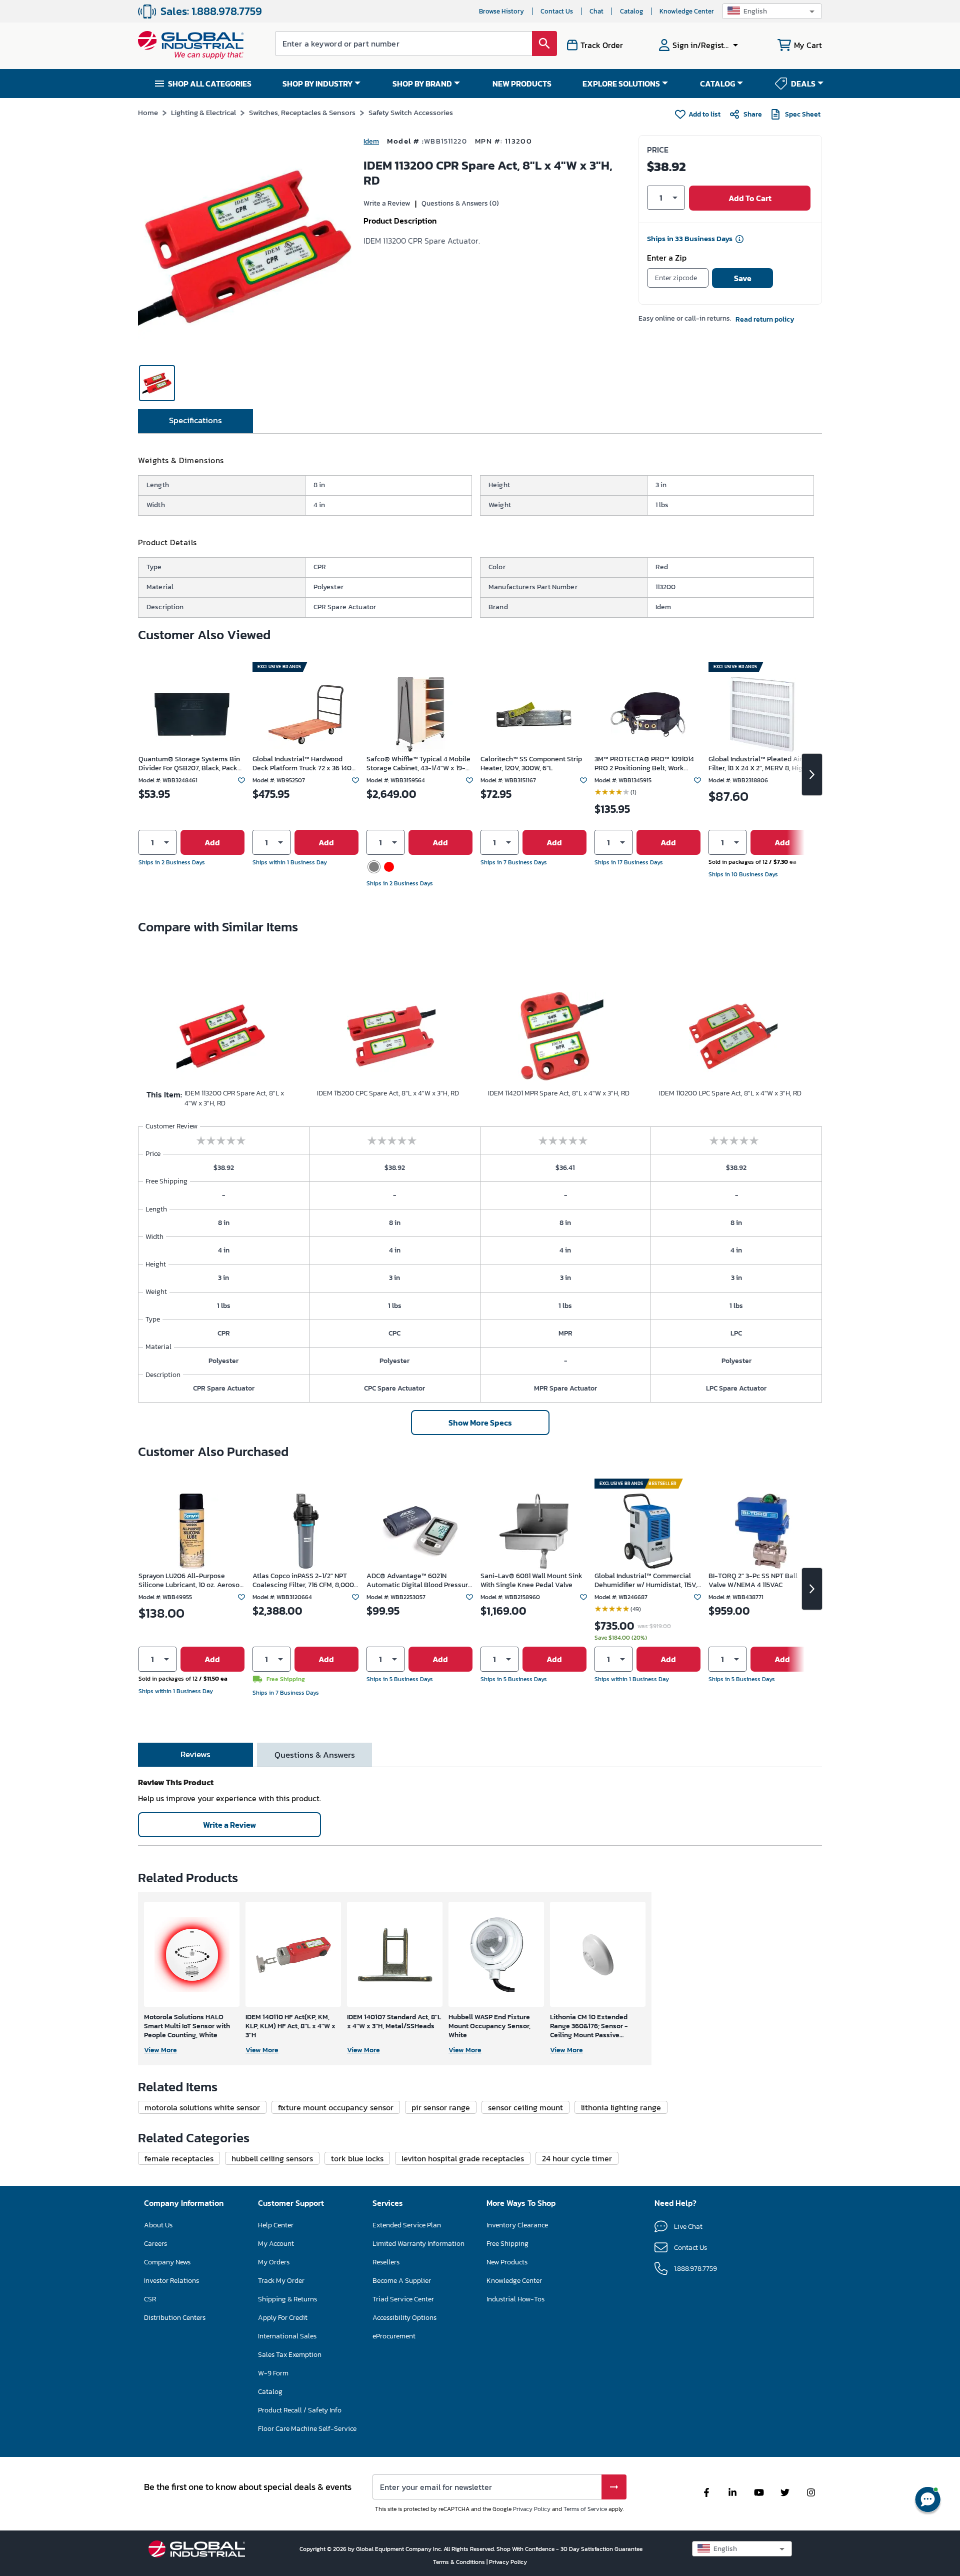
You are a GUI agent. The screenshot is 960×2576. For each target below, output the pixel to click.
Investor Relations (171, 2281)
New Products (507, 2262)
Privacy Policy (532, 2509)
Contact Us (557, 11)
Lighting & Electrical (203, 112)
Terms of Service (585, 2509)
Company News (167, 2262)
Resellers (386, 2262)
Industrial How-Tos (515, 2299)
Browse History (501, 11)
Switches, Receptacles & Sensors (302, 112)
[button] (772, 11)
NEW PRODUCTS (522, 84)
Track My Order (281, 2281)
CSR (150, 2299)
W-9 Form (273, 2373)
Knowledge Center (687, 11)
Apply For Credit (283, 2318)
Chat (596, 11)
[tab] (195, 421)
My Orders (274, 2262)
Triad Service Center (403, 2299)
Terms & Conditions (460, 2562)
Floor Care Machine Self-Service (307, 2429)
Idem (371, 141)
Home (148, 112)
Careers (155, 2244)
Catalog (631, 11)
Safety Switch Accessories (411, 112)
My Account (276, 2244)
